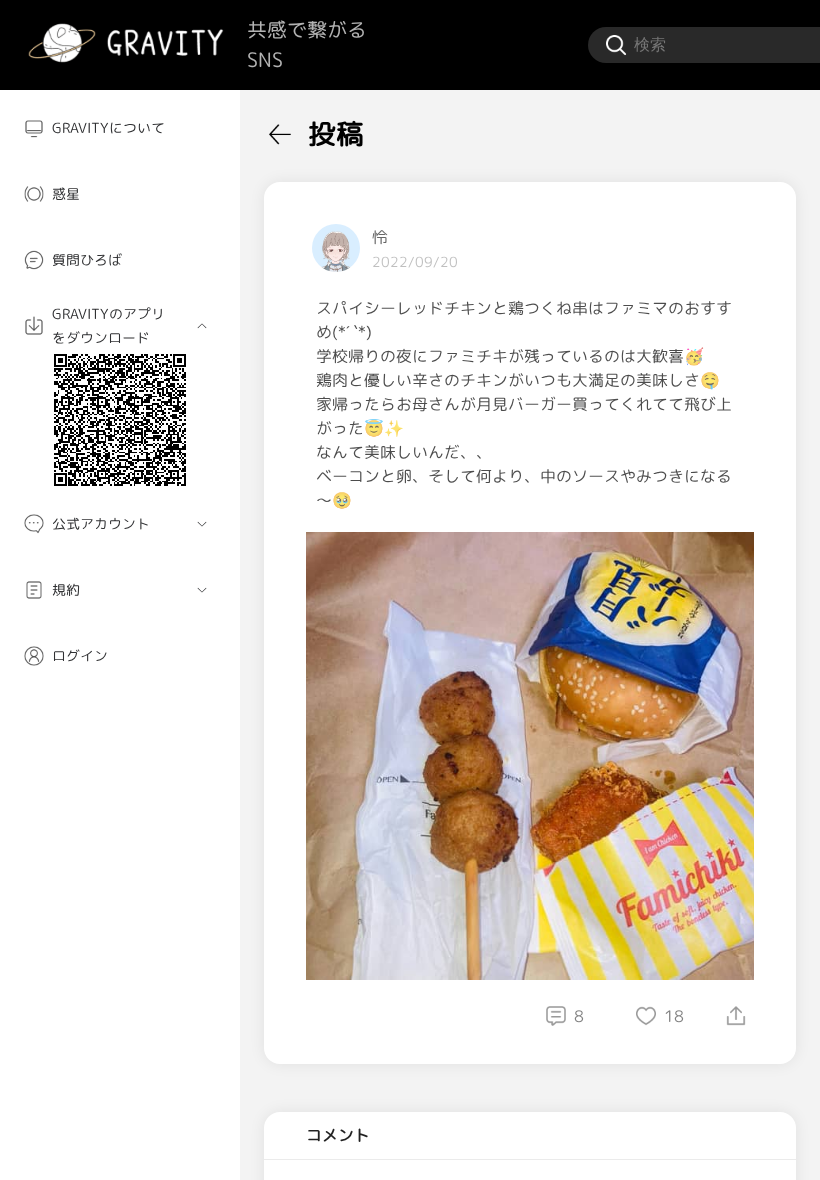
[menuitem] (120, 128)
